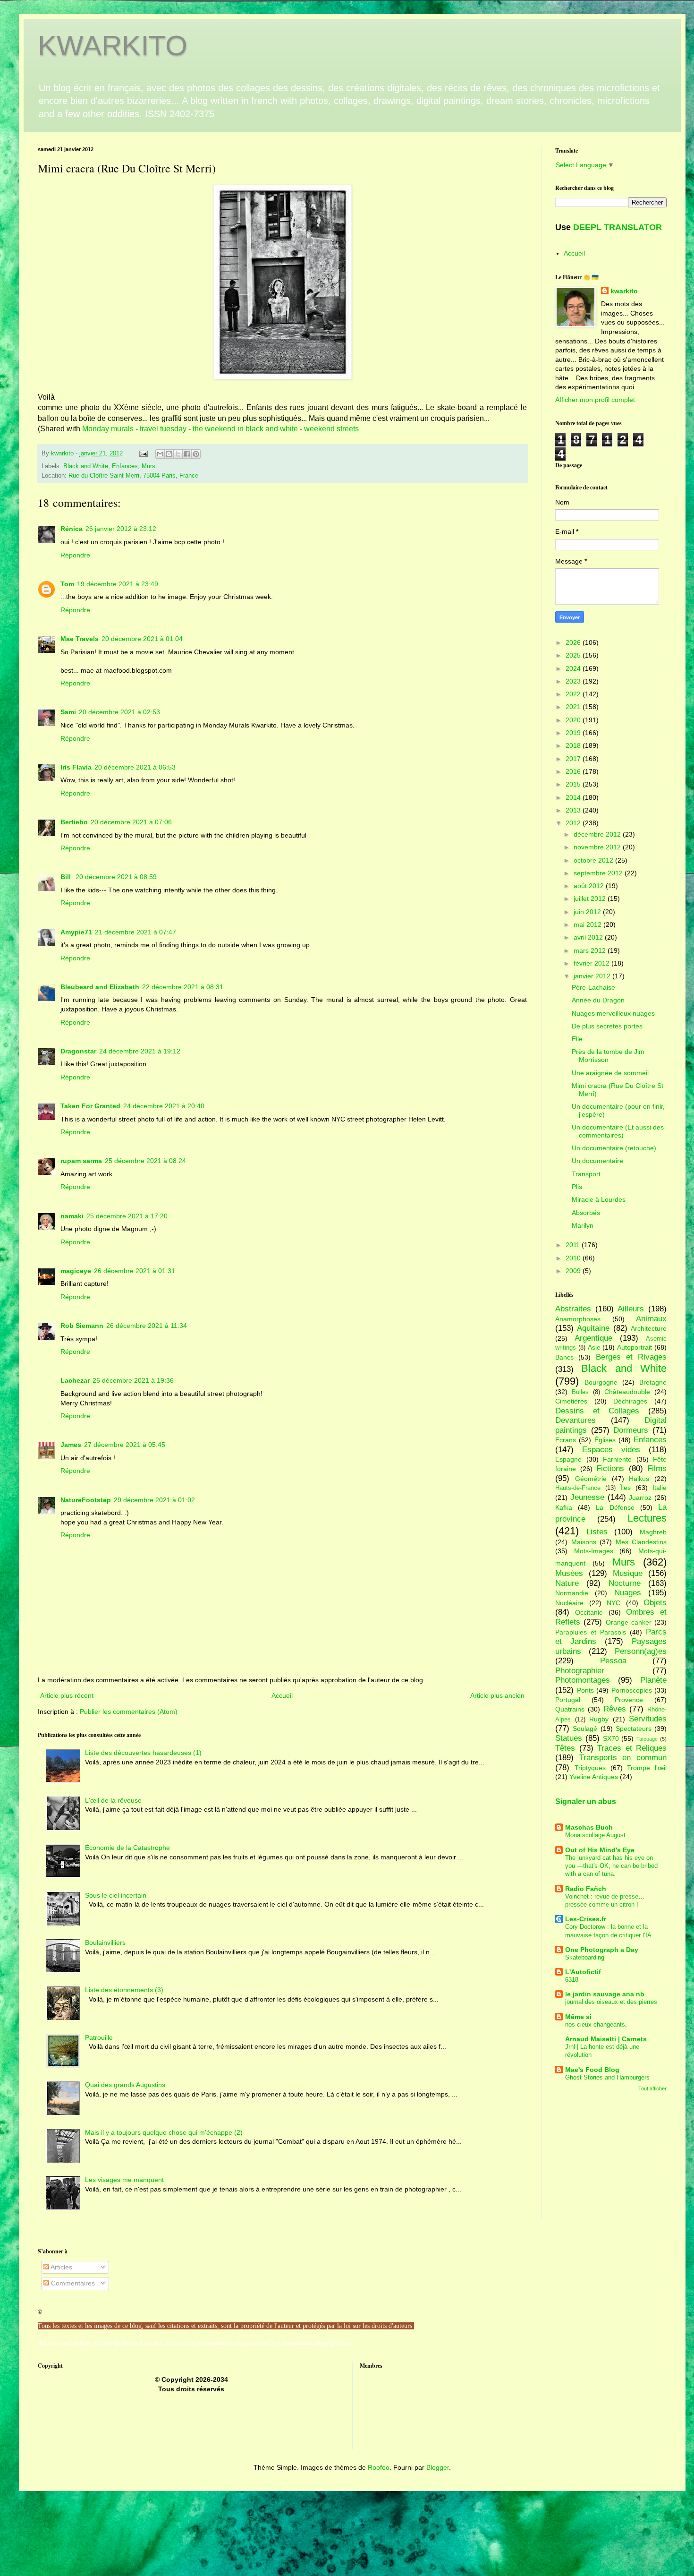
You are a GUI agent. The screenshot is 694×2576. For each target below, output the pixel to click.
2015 (574, 784)
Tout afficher (652, 2088)
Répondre (75, 555)
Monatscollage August (595, 1835)
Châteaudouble (627, 1392)
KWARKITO (113, 46)
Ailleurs (631, 1309)
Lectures (647, 1518)
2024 (574, 668)
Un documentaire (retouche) (614, 1148)
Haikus (639, 1479)
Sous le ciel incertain (116, 1895)
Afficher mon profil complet (595, 400)
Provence (629, 1700)
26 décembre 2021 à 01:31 (135, 1271)
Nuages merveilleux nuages (613, 1013)
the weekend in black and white (245, 429)
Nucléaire (569, 1603)
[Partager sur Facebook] (187, 454)
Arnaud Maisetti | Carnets (606, 2039)
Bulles (580, 1392)
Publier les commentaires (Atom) (129, 1712)
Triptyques (590, 1768)
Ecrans (566, 1440)
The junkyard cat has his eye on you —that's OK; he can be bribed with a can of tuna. (611, 1866)
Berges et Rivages (631, 1357)
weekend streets (331, 429)
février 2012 (592, 963)
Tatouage (647, 1739)
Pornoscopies (632, 1690)
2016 (574, 771)
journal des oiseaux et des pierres (611, 2002)
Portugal (568, 1700)
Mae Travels (80, 639)
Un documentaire (597, 1161)
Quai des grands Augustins (125, 2085)
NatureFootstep (86, 1500)
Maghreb (653, 1532)
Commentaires (72, 2283)
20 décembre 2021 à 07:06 (131, 822)
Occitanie (589, 1612)
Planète (653, 1680)
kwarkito (624, 291)
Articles (61, 2267)
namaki (72, 1216)
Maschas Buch (589, 1827)
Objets (655, 1603)
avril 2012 (589, 937)
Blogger (438, 2467)
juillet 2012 (591, 899)
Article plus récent (67, 1695)
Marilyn (583, 1225)
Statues (569, 1738)
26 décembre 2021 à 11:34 (147, 1326)
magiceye (76, 1271)
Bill (67, 877)
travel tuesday (163, 429)
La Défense (615, 1507)
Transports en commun (623, 1758)
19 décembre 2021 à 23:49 (118, 584)
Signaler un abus (586, 1801)
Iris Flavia (76, 767)
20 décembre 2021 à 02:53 (119, 712)
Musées (569, 1573)
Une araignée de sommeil (610, 1073)
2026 (574, 642)
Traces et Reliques (632, 1748)
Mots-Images (594, 1551)
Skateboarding (585, 1957)
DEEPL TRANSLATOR (618, 227)
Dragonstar (78, 1051)
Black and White (86, 466)
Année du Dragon (598, 1000)
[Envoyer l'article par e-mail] (143, 454)
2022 (574, 694)
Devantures (576, 1420)
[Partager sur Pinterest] (196, 454)
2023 (574, 681)
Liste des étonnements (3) (124, 1990)
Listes (597, 1532)
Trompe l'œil (647, 1768)
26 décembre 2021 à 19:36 (133, 1380)
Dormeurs (631, 1430)
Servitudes (648, 1719)
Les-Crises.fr (586, 1919)
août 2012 (590, 886)
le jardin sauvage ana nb (605, 1994)
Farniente (617, 1459)
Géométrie (591, 1479)
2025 (574, 655)
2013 (574, 810)
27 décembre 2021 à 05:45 (125, 1445)
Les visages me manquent (124, 2180)
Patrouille (99, 2037)
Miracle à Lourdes (599, 1199)
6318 (572, 1980)
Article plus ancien (497, 1695)
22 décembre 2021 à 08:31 (183, 987)
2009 (574, 1271)
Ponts (585, 1690)
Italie (660, 1488)
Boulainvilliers (105, 1943)
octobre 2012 (594, 860)
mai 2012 (588, 924)
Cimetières (571, 1401)
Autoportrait (635, 1347)
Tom (67, 584)
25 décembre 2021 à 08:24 (145, 1161)
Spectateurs (634, 1729)
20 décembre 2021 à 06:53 (135, 767)
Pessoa (613, 1661)
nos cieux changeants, (596, 2024)
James (71, 1445)
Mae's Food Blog (592, 2070)
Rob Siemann (82, 1326)
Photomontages (583, 1680)
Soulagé (585, 1729)
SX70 (611, 1738)
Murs (148, 466)
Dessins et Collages (597, 1411)
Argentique (593, 1338)
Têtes (565, 1748)
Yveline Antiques (594, 1777)
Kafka (564, 1507)
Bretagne (653, 1382)
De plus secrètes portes (607, 1026)
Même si (578, 2017)
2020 (574, 720)
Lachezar (75, 1380)
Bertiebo (74, 822)
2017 (574, 759)
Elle (577, 1039)
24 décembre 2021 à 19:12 (140, 1051)
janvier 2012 (593, 976)
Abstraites (573, 1309)
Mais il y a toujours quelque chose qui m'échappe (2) (164, 2132)
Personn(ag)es (641, 1651)
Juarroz (640, 1498)
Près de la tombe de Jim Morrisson (608, 1056)
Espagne (568, 1459)
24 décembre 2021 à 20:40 (164, 1106)
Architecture (649, 1328)
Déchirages (630, 1401)
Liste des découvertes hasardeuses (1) (143, 1753)
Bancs (564, 1357)
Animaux (651, 1319)
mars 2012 (591, 950)
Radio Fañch (586, 1889)
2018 (574, 745)
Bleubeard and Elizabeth (100, 987)
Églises (605, 1440)
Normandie (572, 1593)
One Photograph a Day (602, 1950)
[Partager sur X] (178, 454)
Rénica (72, 529)
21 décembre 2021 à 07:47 (135, 932)
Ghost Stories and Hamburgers (607, 2077)
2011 (574, 1245)
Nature (567, 1583)
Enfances (125, 466)
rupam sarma (81, 1161)
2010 (574, 1258)
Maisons (584, 1542)
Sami (68, 712)
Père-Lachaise (593, 987)
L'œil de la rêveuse (113, 1800)
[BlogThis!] (169, 454)
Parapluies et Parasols (591, 1632)
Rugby (599, 1719)
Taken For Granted (90, 1106)
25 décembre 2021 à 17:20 (127, 1216)
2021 (574, 707)
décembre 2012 (598, 834)
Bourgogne (601, 1382)
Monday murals (107, 429)
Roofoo (379, 2467)
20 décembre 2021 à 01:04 (142, 639)
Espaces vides (611, 1450)
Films (657, 1468)
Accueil (282, 1695)
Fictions (610, 1468)
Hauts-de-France (578, 1488)
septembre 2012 (599, 873)
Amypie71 (76, 932)
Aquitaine (593, 1328)
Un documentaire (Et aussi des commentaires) (618, 1131)
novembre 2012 (598, 847)
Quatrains (570, 1709)
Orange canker (629, 1622)
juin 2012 (588, 912)
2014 (574, 797)
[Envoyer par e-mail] (160, 454)
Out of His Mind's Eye (600, 1850)
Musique (628, 1573)
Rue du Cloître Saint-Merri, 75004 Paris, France (133, 476)
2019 (574, 733)
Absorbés (586, 1213)
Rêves (615, 1709)
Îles (626, 1488)
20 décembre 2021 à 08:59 (116, 877)
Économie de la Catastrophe (127, 1848)
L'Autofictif (583, 1972)
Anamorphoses (578, 1319)
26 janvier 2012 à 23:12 (121, 529)
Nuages (628, 1593)
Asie (594, 1347)
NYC (614, 1603)
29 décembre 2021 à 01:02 (154, 1500)
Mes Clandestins (641, 1542)
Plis (577, 1187)
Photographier (580, 1671)
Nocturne (625, 1583)
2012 (574, 823)
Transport (586, 1174)
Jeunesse (587, 1497)
